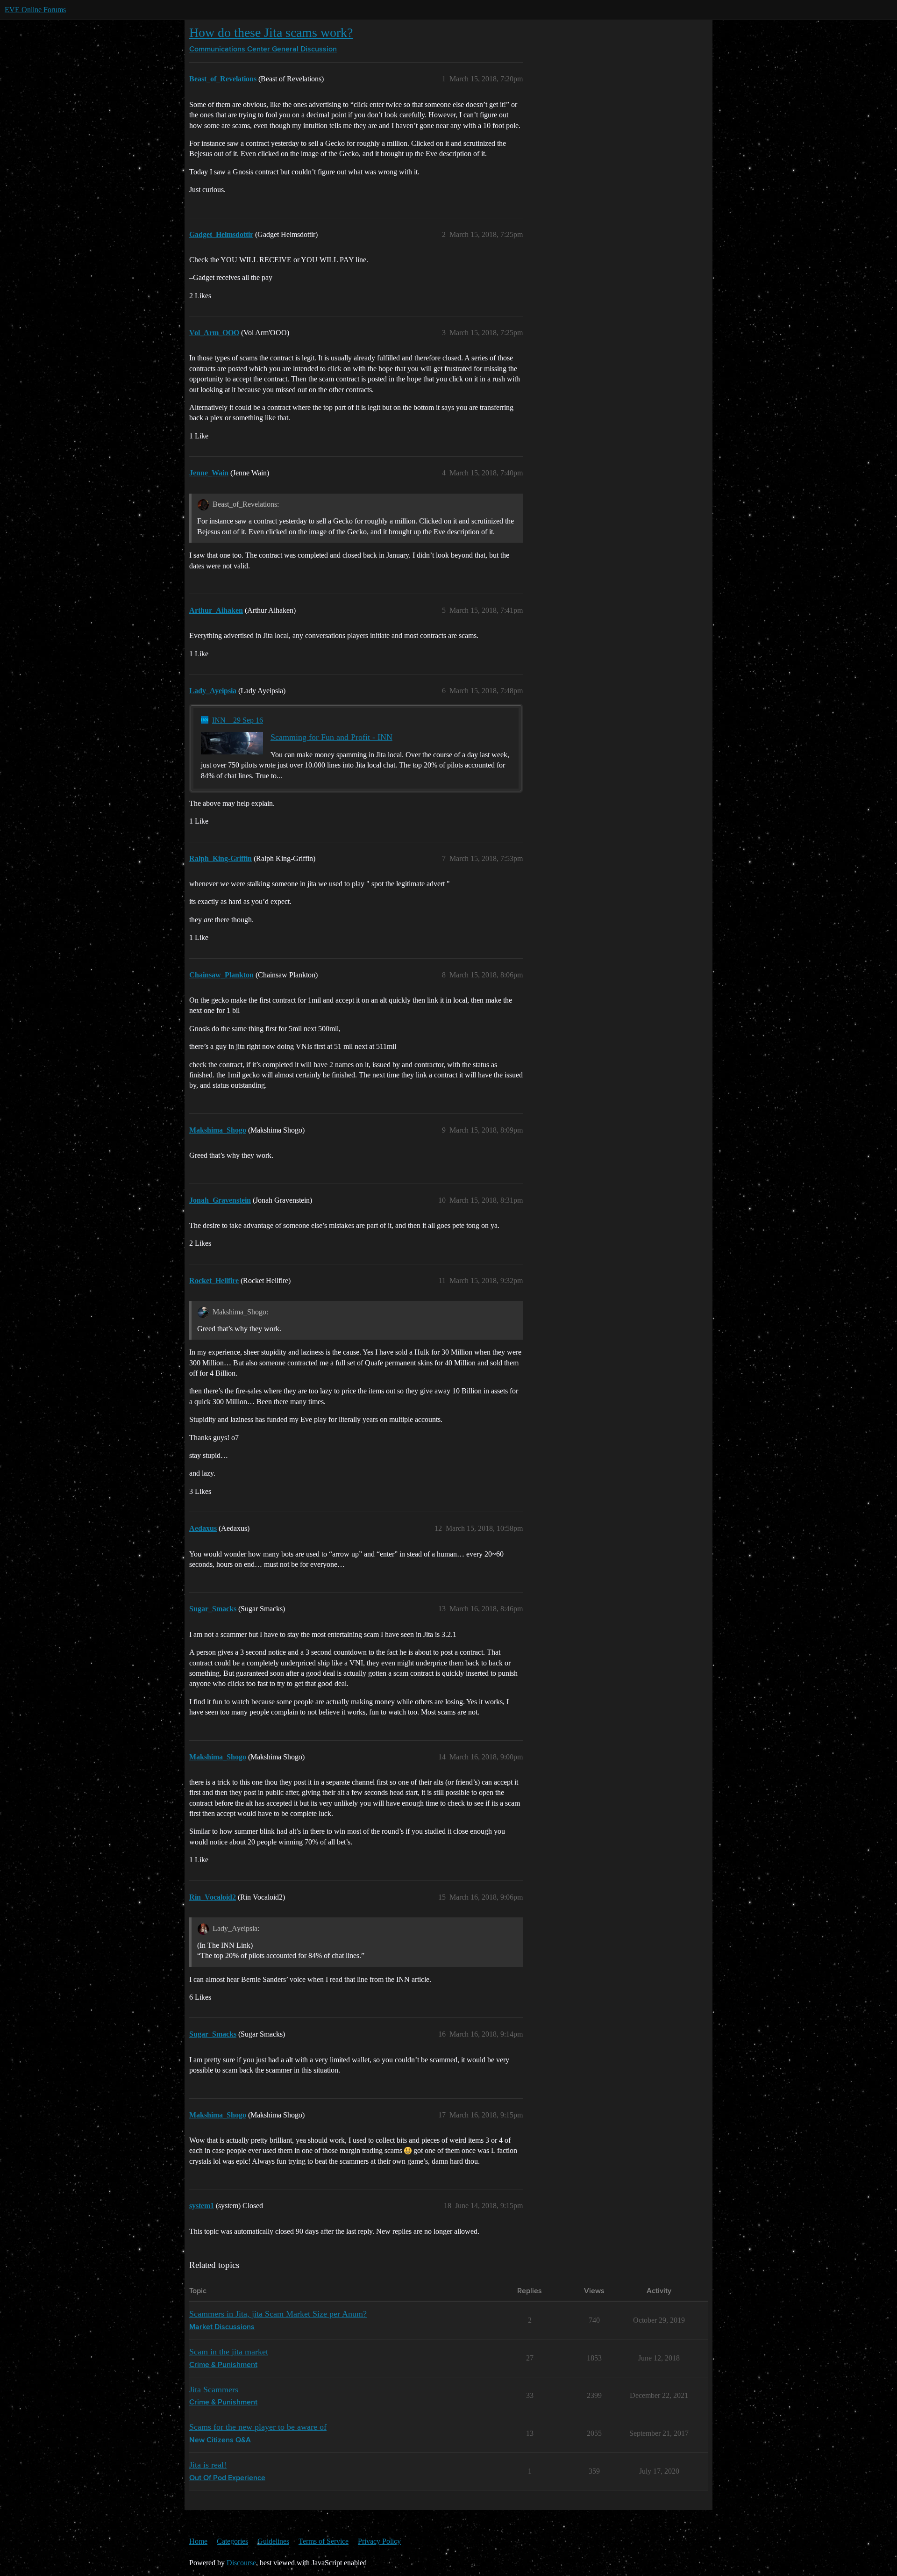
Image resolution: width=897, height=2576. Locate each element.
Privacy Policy (379, 2541)
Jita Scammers (214, 2389)
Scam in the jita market (229, 2352)
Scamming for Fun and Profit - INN (331, 737)
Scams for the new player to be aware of (258, 2427)
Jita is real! (208, 2465)
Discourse (241, 2563)
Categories (232, 2541)
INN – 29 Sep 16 (238, 720)
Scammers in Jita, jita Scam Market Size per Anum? (278, 2314)
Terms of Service (324, 2541)
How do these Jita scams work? (271, 32)
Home (198, 2541)
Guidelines (273, 2541)
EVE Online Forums (35, 10)
